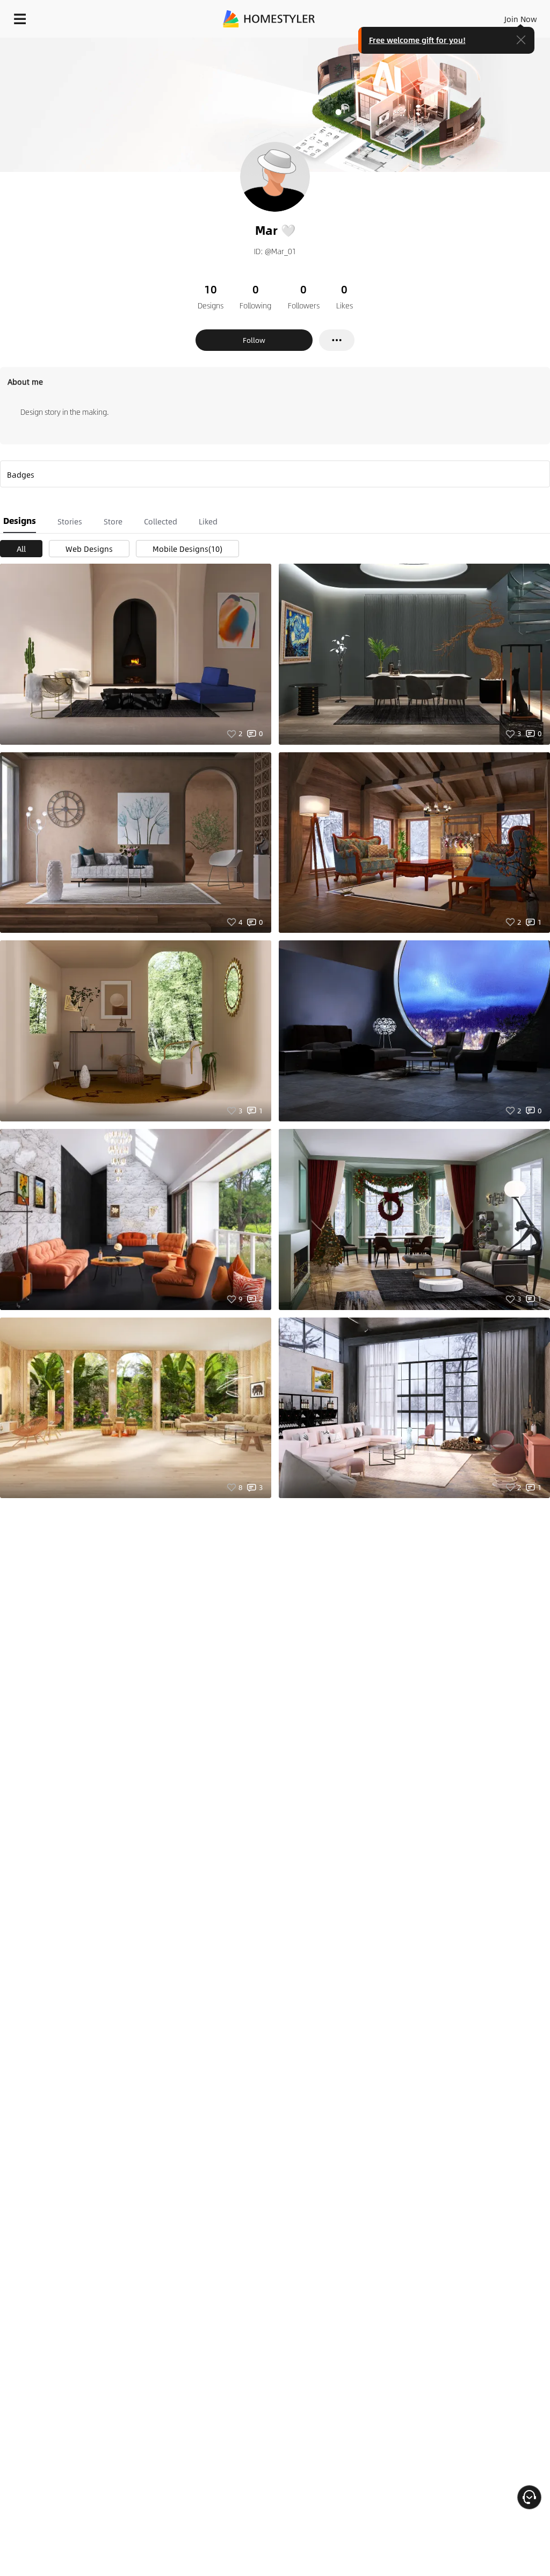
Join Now (521, 19)
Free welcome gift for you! (417, 40)
